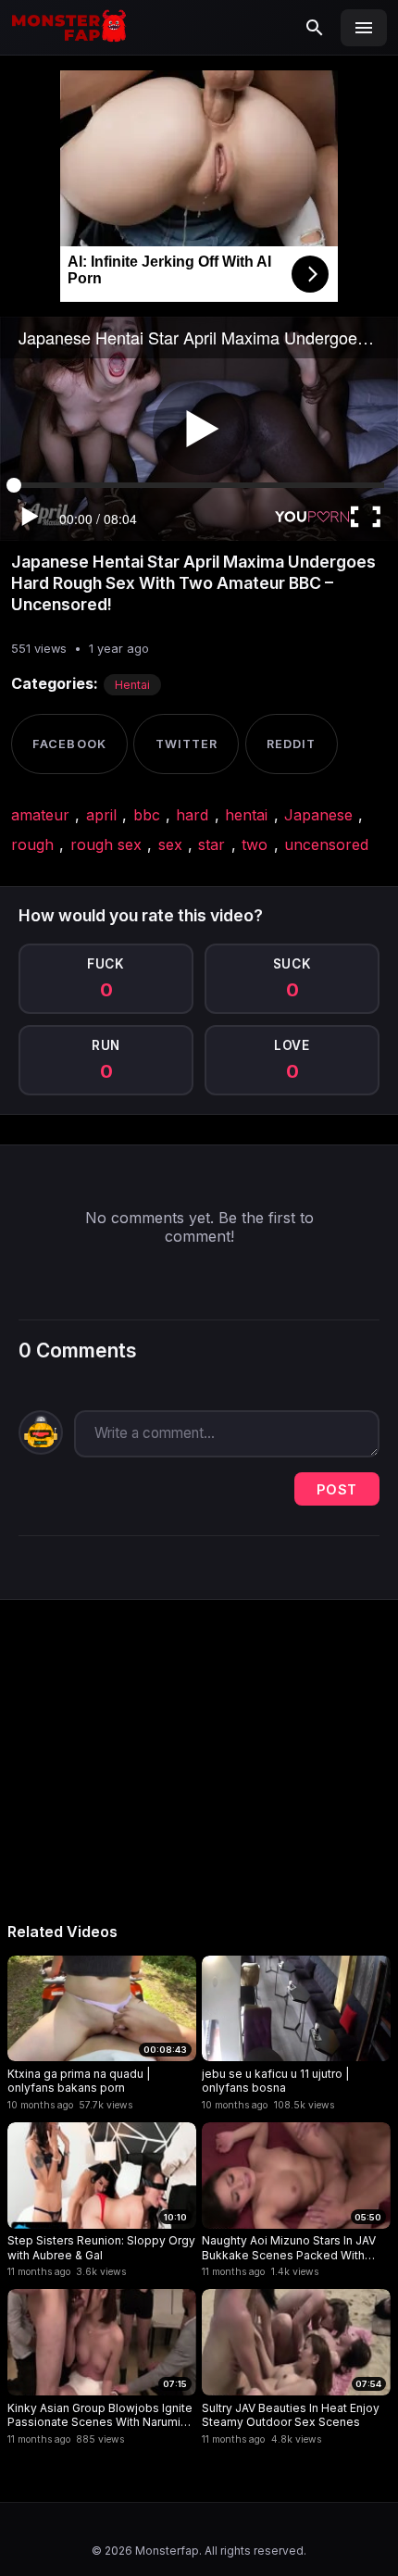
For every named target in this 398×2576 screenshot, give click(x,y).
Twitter (187, 744)
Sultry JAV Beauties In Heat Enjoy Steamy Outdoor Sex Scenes (291, 2415)
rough (32, 844)
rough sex (106, 844)
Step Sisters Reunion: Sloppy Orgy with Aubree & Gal (101, 2248)
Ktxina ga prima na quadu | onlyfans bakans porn (79, 2081)
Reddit (291, 744)
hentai (246, 815)
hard (192, 815)
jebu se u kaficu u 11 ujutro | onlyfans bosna (275, 2081)
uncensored (326, 844)
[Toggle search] (315, 28)
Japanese (318, 815)
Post (337, 1489)
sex (170, 844)
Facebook (69, 744)
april (101, 815)
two (255, 844)
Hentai (132, 685)
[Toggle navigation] (364, 28)
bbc (147, 815)
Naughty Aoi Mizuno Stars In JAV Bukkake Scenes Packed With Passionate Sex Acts (289, 2248)
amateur (40, 815)
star (211, 844)
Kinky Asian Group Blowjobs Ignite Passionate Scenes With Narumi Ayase (100, 2415)
